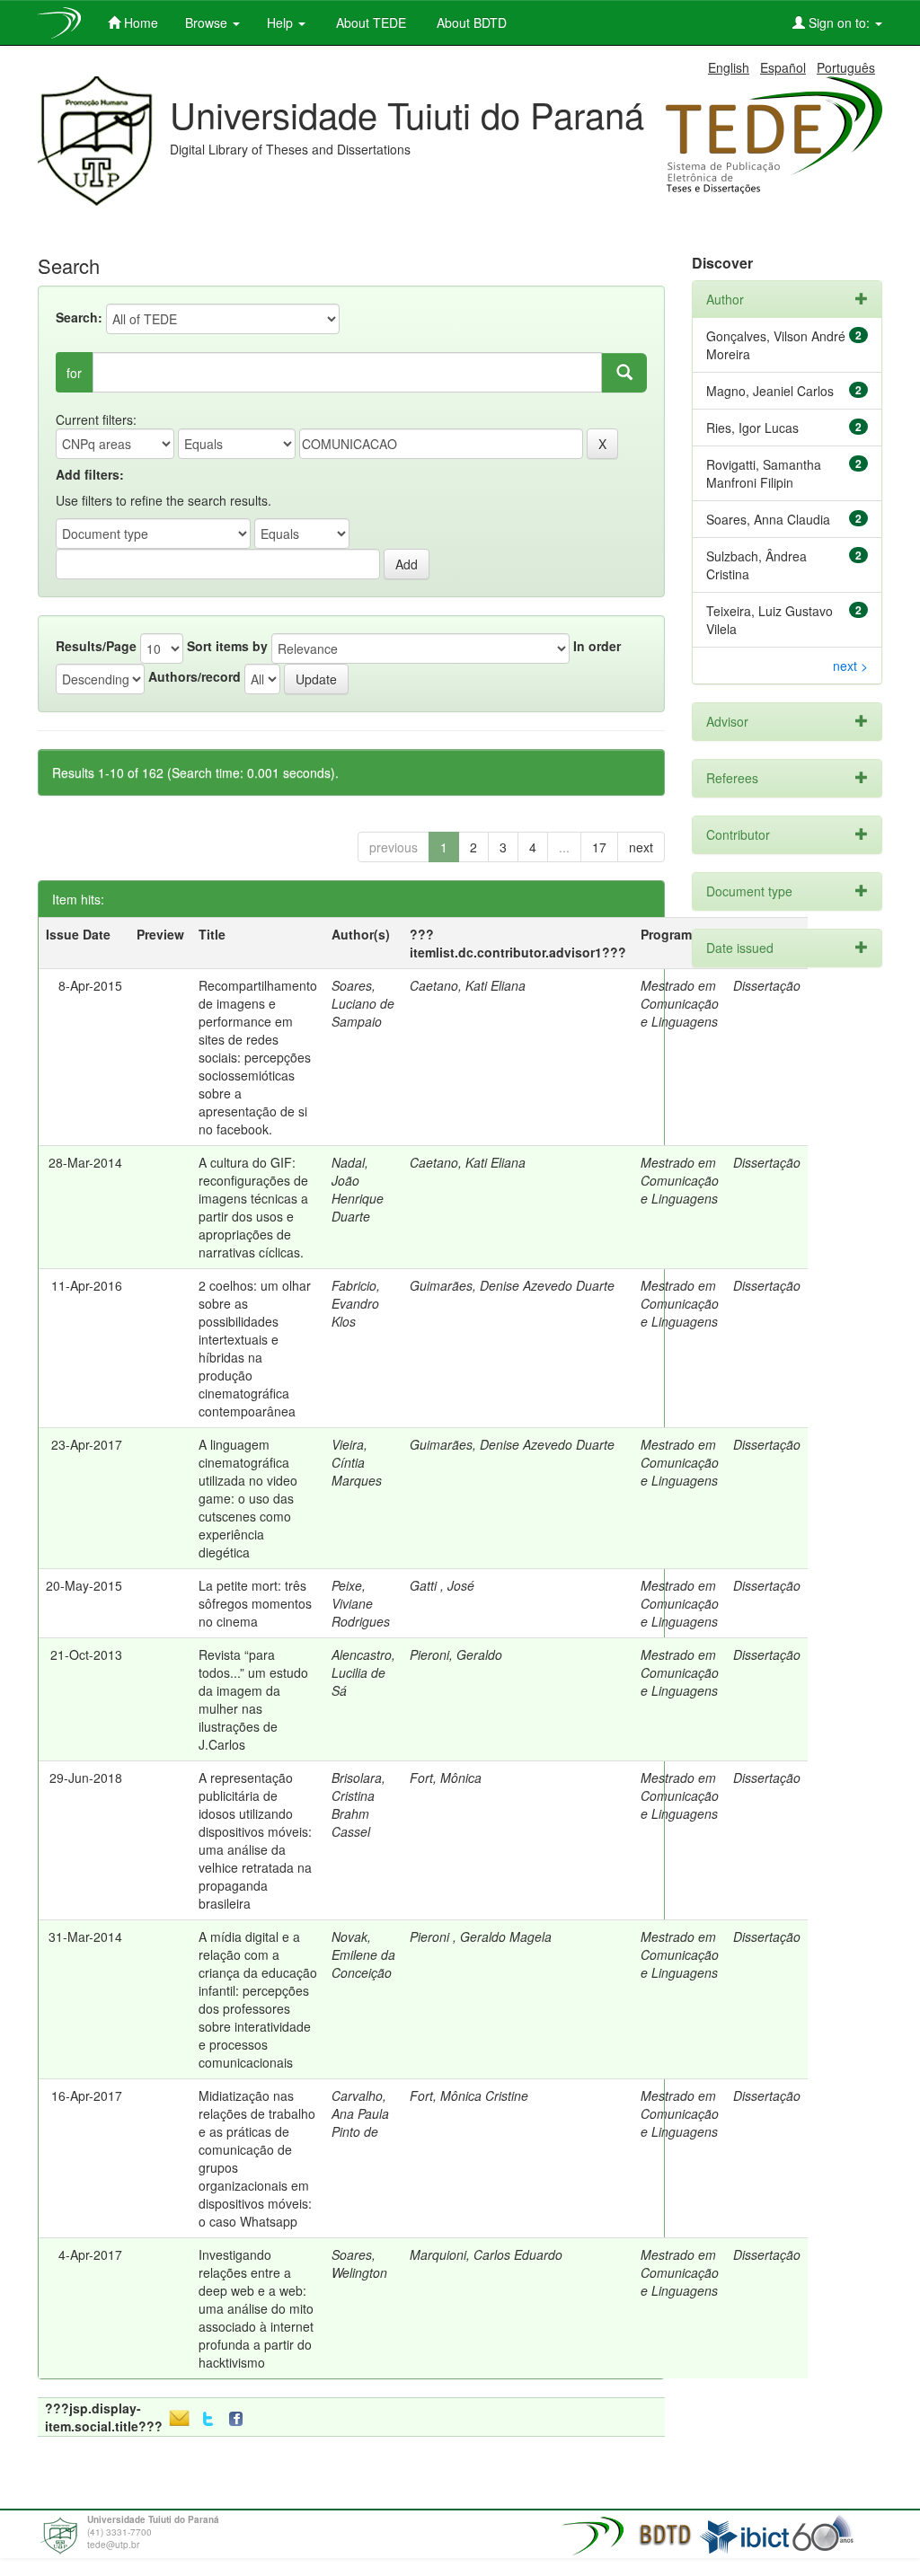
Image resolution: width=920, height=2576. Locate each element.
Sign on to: (839, 22)
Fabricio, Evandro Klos (356, 1303)
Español (783, 67)
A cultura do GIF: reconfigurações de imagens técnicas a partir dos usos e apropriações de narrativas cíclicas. (253, 1207)
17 (599, 847)
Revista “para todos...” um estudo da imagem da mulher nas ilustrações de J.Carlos (253, 1699)
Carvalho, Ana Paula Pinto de (360, 2113)
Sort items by (227, 646)
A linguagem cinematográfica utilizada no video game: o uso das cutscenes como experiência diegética (248, 1498)
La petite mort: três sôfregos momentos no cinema (255, 1603)
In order (597, 646)
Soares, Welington (359, 2263)
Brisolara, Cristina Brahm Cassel (358, 1804)
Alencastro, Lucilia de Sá (363, 1672)
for (74, 373)
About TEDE (369, 22)
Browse (208, 22)
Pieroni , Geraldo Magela (481, 1936)
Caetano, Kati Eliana (468, 985)
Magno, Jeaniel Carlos (770, 391)
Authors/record (195, 676)
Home (139, 22)
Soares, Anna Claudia (768, 519)
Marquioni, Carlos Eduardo (486, 2254)
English (729, 67)
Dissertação (767, 1162)
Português (846, 67)
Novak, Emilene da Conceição (363, 1954)
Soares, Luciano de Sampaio (363, 1003)
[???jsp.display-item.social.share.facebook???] (240, 2419)
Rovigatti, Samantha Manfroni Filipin (764, 473)
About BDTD (470, 22)
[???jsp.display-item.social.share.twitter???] (208, 2419)
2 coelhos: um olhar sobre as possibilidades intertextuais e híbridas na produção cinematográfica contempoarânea (255, 1348)
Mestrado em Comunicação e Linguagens (680, 1003)
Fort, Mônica (446, 1778)
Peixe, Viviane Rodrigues (361, 1603)
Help (282, 22)
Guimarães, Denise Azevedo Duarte (512, 1285)
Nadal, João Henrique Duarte (358, 1189)
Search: (79, 317)
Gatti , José (442, 1585)
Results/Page (96, 646)
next (641, 847)
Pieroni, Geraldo (456, 1654)
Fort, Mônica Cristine (469, 2095)
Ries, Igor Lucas (752, 428)
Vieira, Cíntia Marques (357, 1462)
